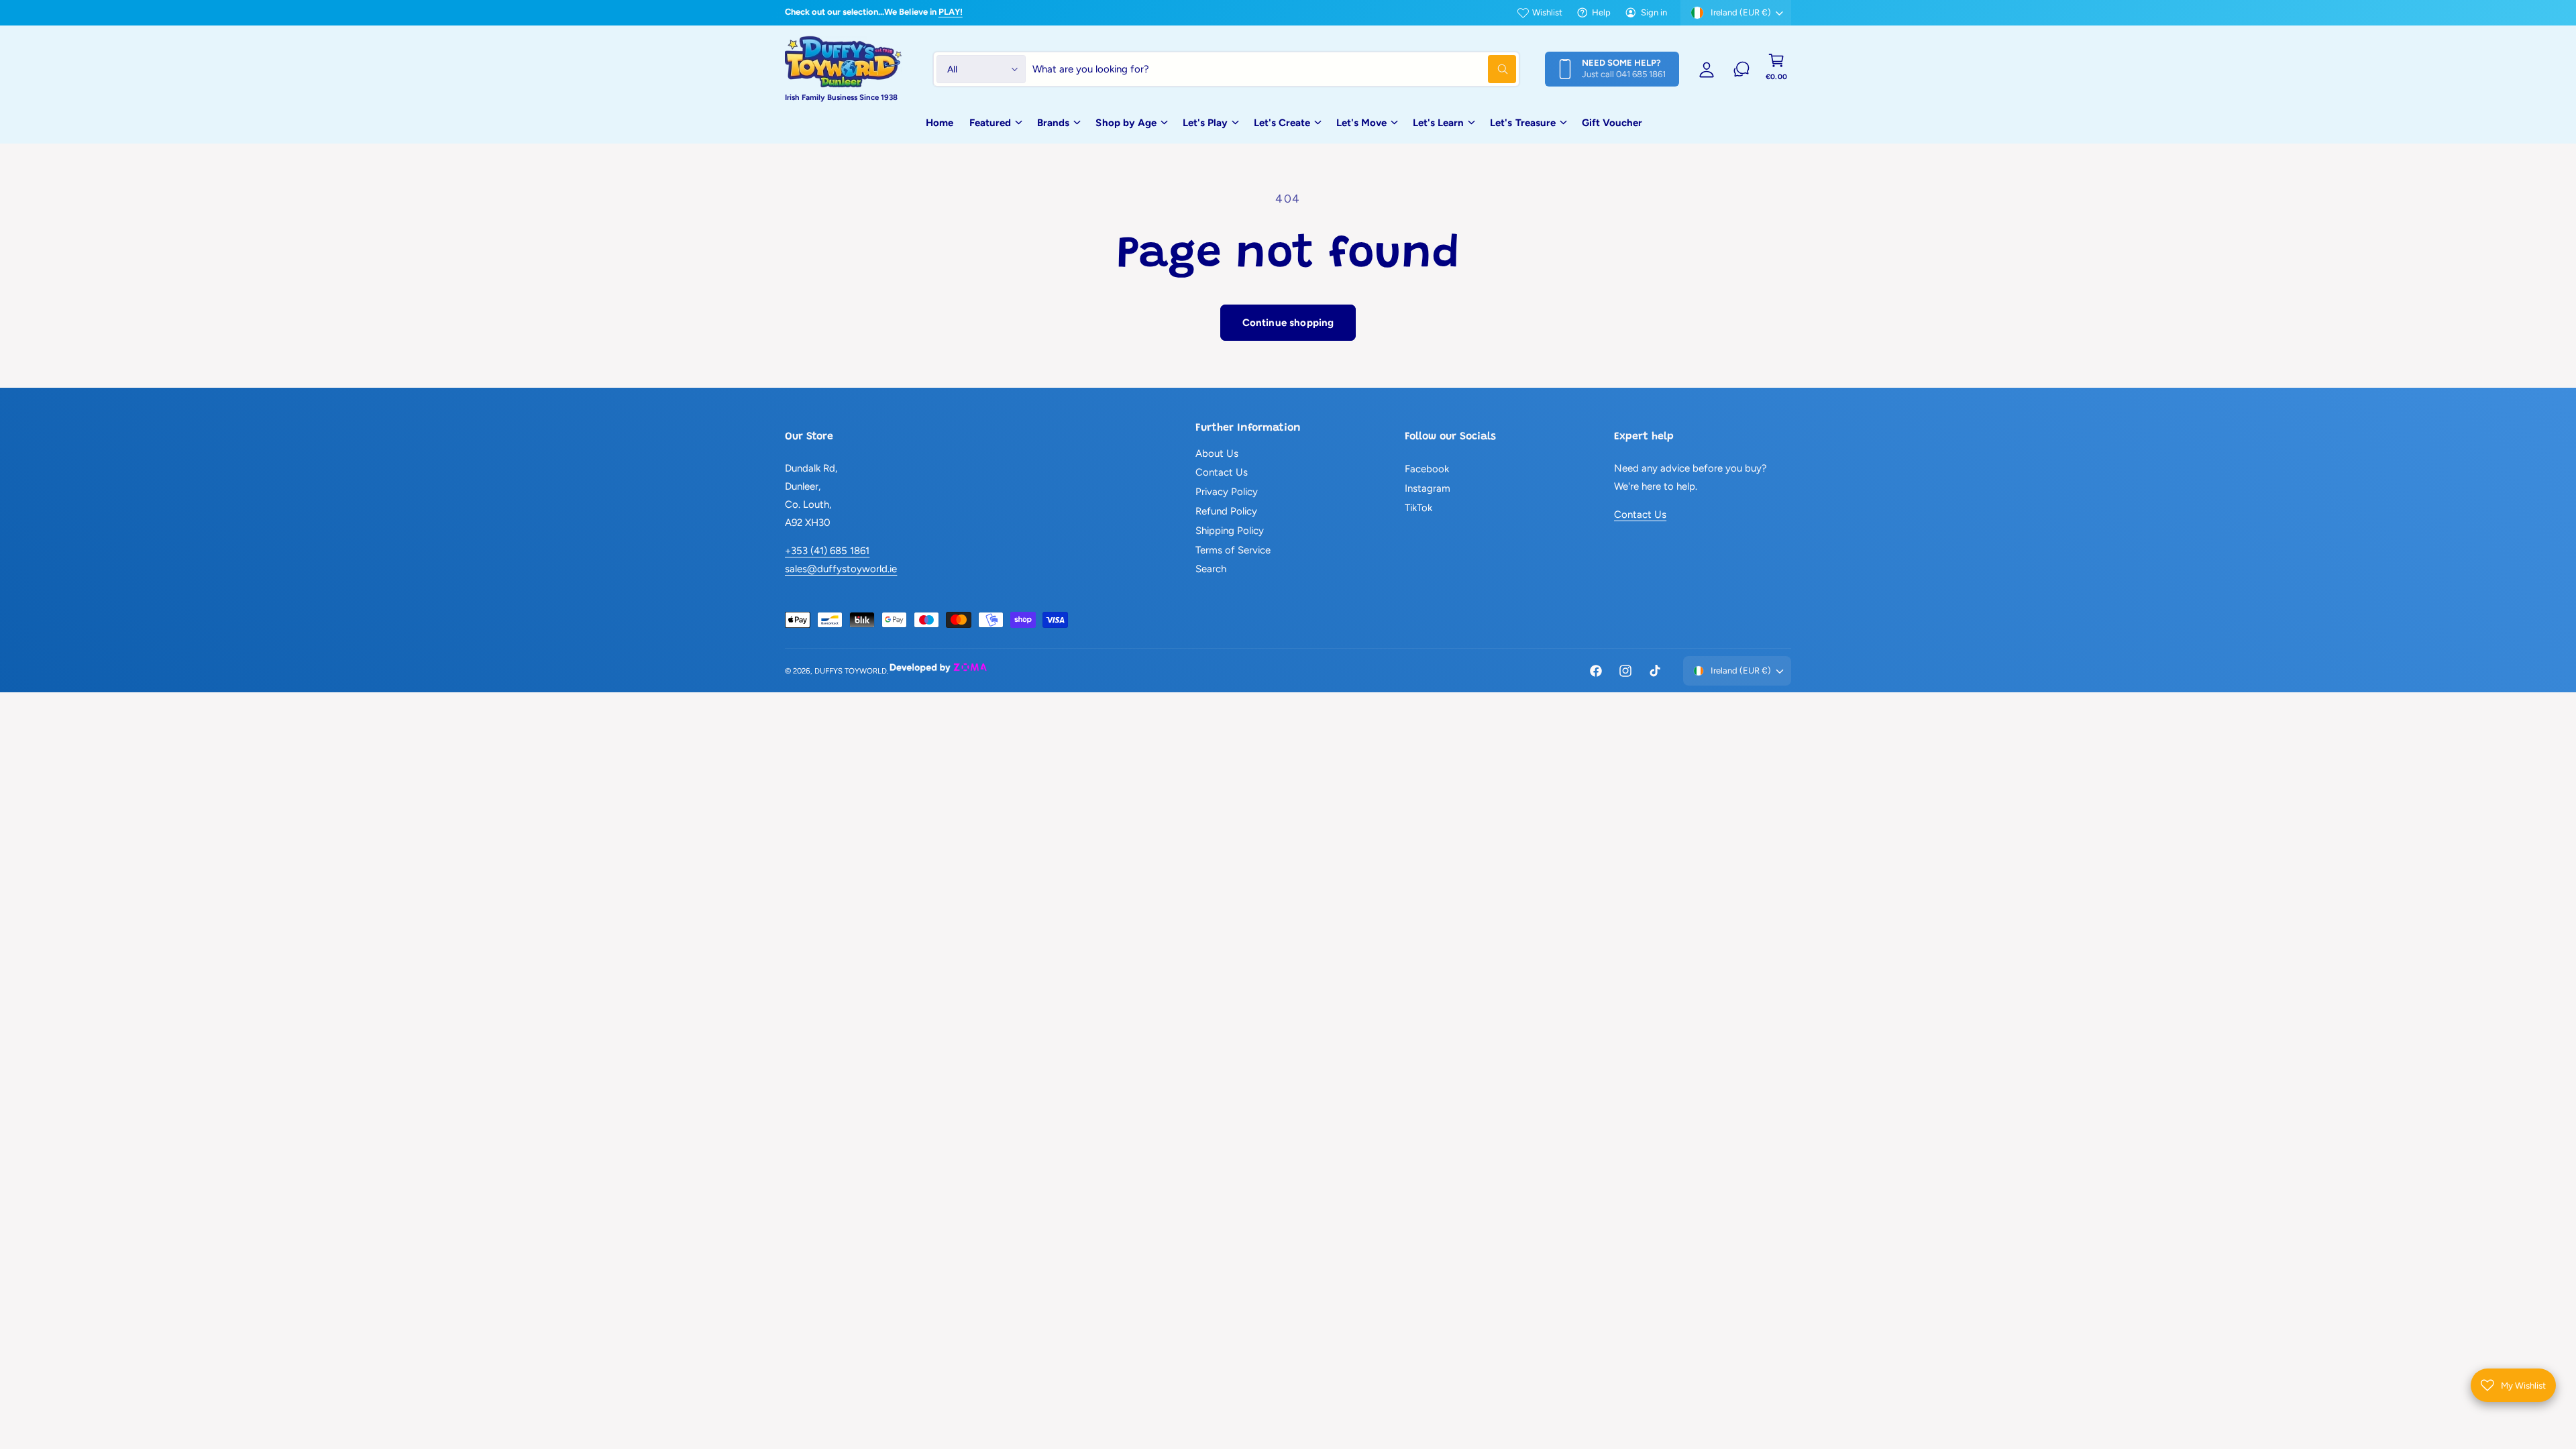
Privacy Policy (1227, 492)
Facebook (1427, 469)
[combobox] (1274, 69)
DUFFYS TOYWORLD (851, 671)
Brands (1053, 123)
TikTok (1418, 508)
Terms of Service (1233, 550)
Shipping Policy (1230, 531)
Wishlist (1547, 12)
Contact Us (1222, 472)
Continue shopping (1288, 323)
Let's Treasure (1522, 123)
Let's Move (1361, 123)
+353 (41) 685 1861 (827, 551)
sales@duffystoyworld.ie (841, 569)
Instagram (1428, 488)
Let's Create (1282, 123)
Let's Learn (1438, 123)
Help (1601, 12)
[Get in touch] (1741, 69)
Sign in (1654, 12)
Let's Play (1205, 123)
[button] (1776, 69)
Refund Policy (1226, 511)
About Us (1217, 453)
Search (1211, 569)
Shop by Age (1126, 123)
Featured (990, 123)
